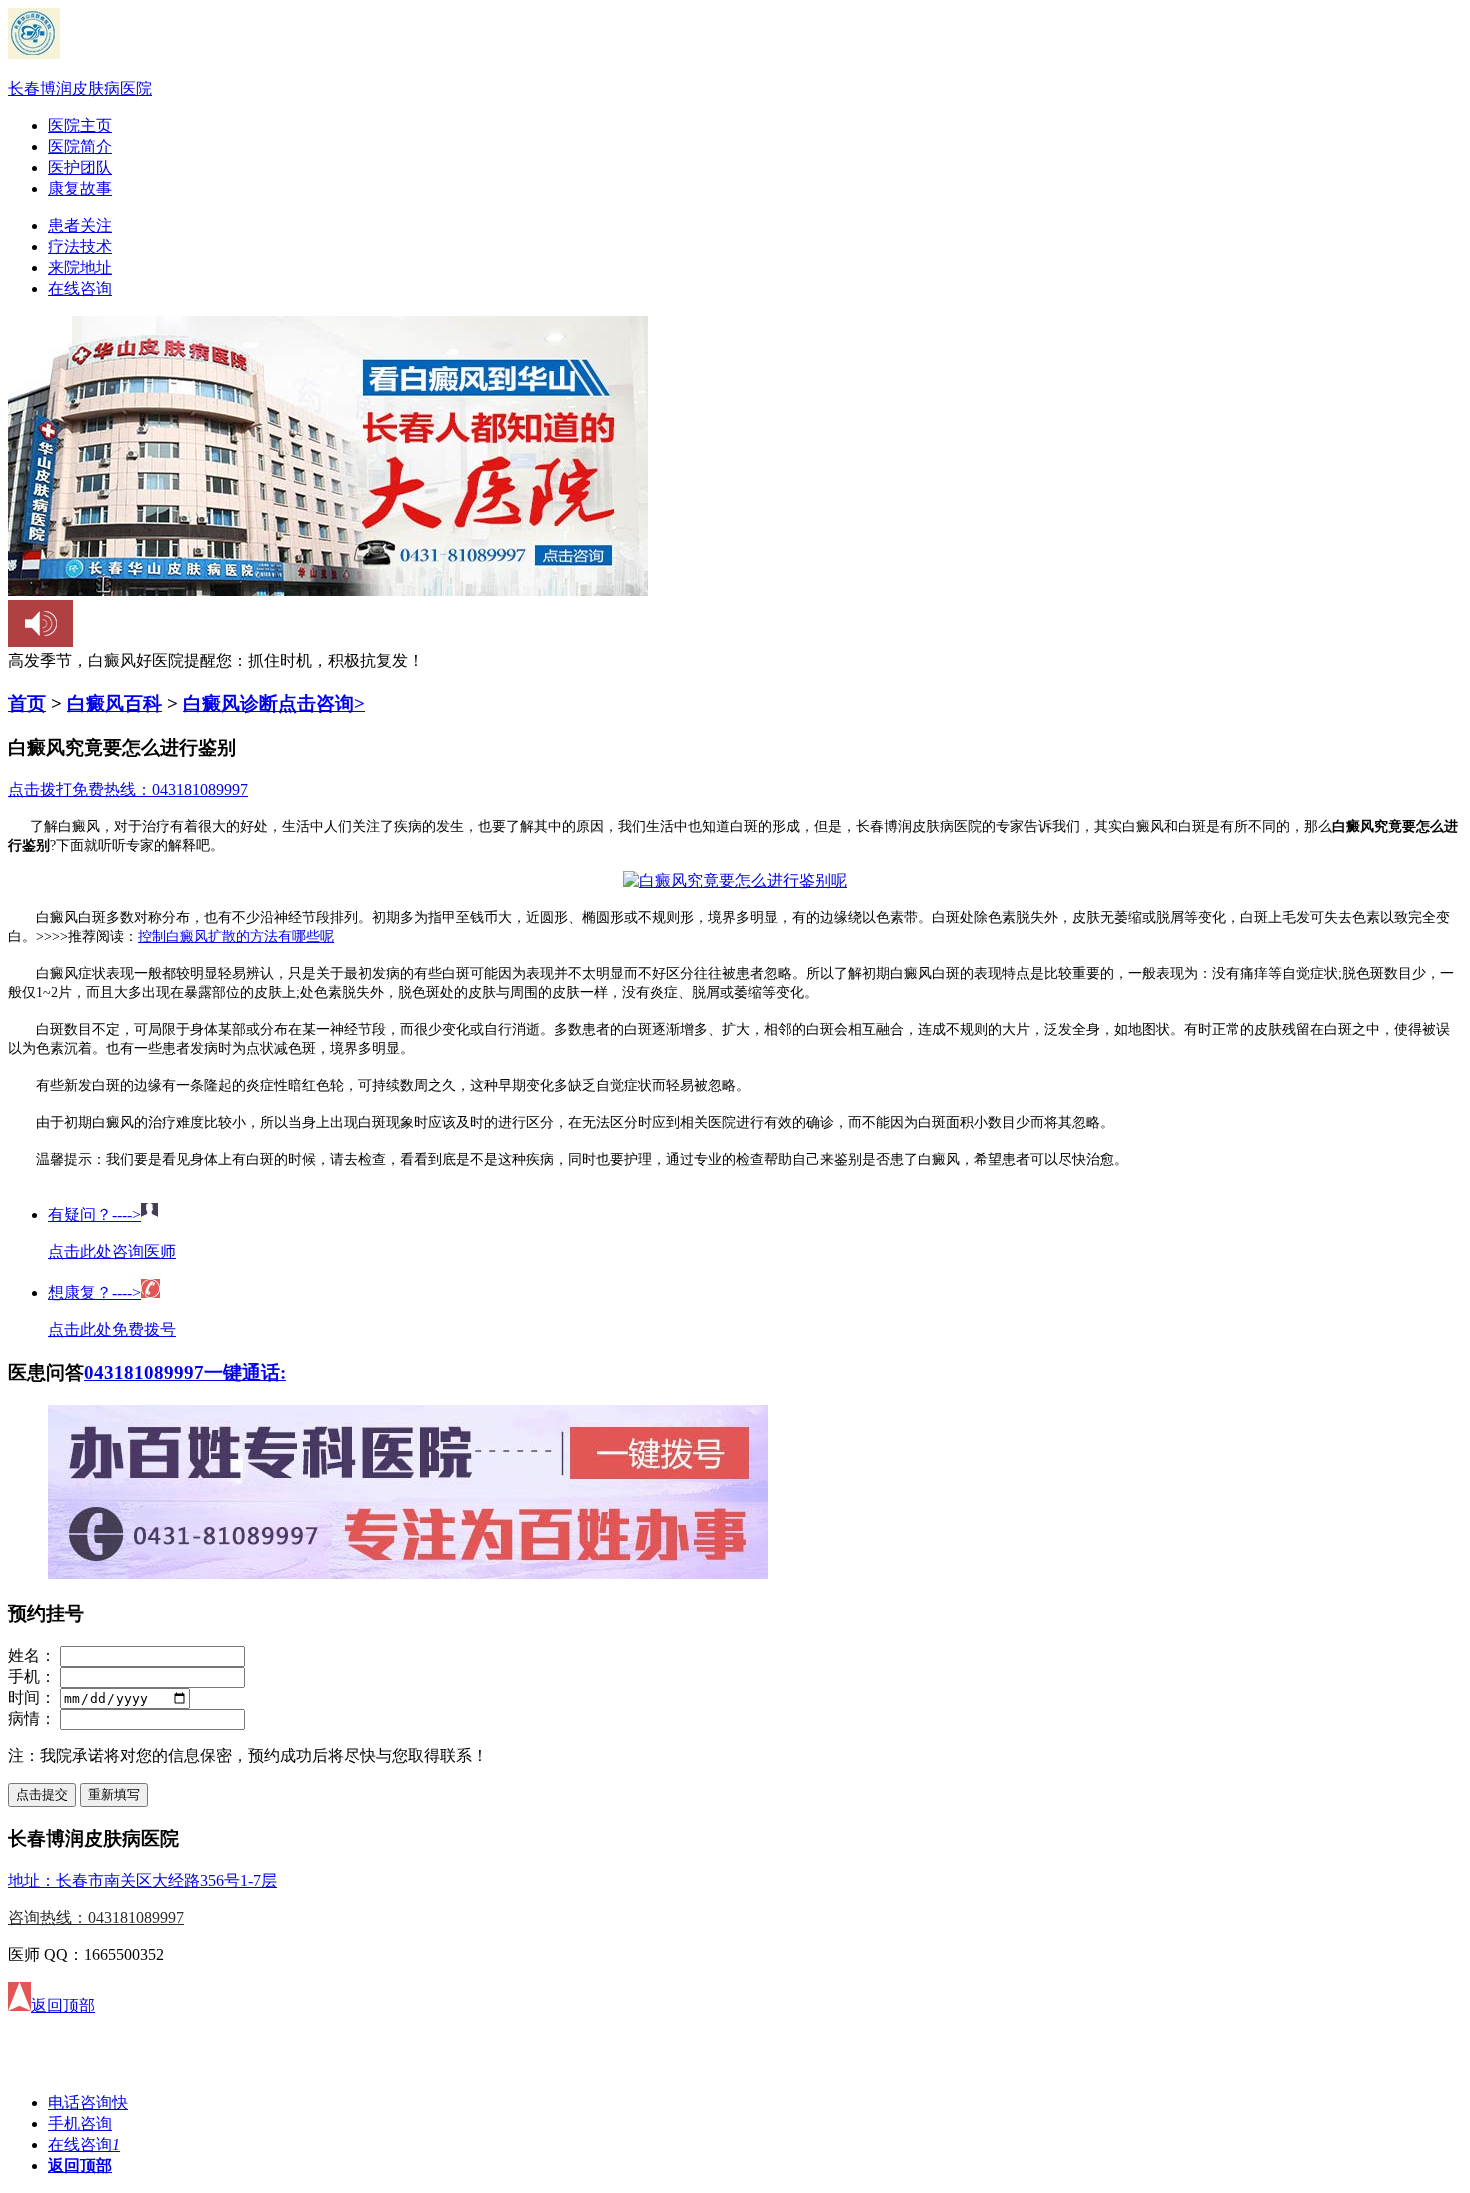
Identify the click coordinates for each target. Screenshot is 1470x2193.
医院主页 (80, 125)
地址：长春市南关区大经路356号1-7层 (142, 1880)
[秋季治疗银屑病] (408, 1573)
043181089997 (144, 1372)
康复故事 (80, 188)
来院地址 (80, 267)
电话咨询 (88, 2102)
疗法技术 (80, 246)
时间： (32, 1697)
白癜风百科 (114, 703)
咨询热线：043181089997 (96, 1917)
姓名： (32, 1655)
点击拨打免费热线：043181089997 (128, 789)
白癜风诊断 (230, 703)
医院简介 (80, 146)
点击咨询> (321, 703)
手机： (32, 1676)
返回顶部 (80, 2165)
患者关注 (80, 225)
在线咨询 (80, 288)
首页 (27, 703)
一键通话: (245, 1372)
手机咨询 (80, 2123)
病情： (32, 1718)
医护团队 (80, 167)
